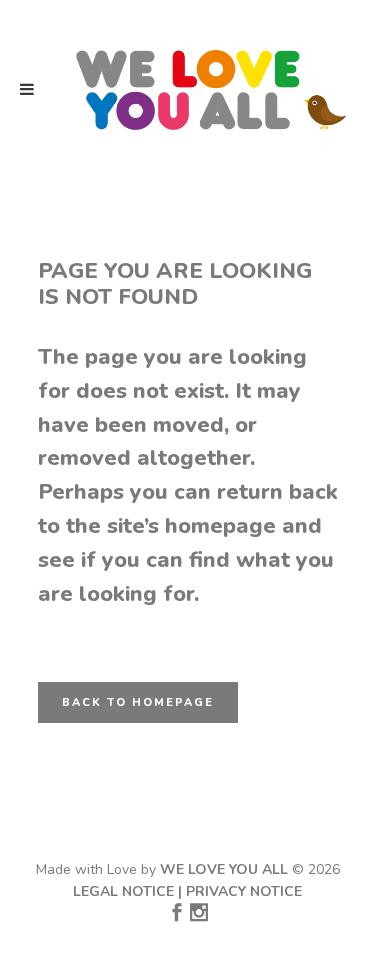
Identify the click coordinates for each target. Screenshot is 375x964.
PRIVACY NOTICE (244, 891)
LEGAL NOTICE (123, 891)
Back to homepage (138, 702)
